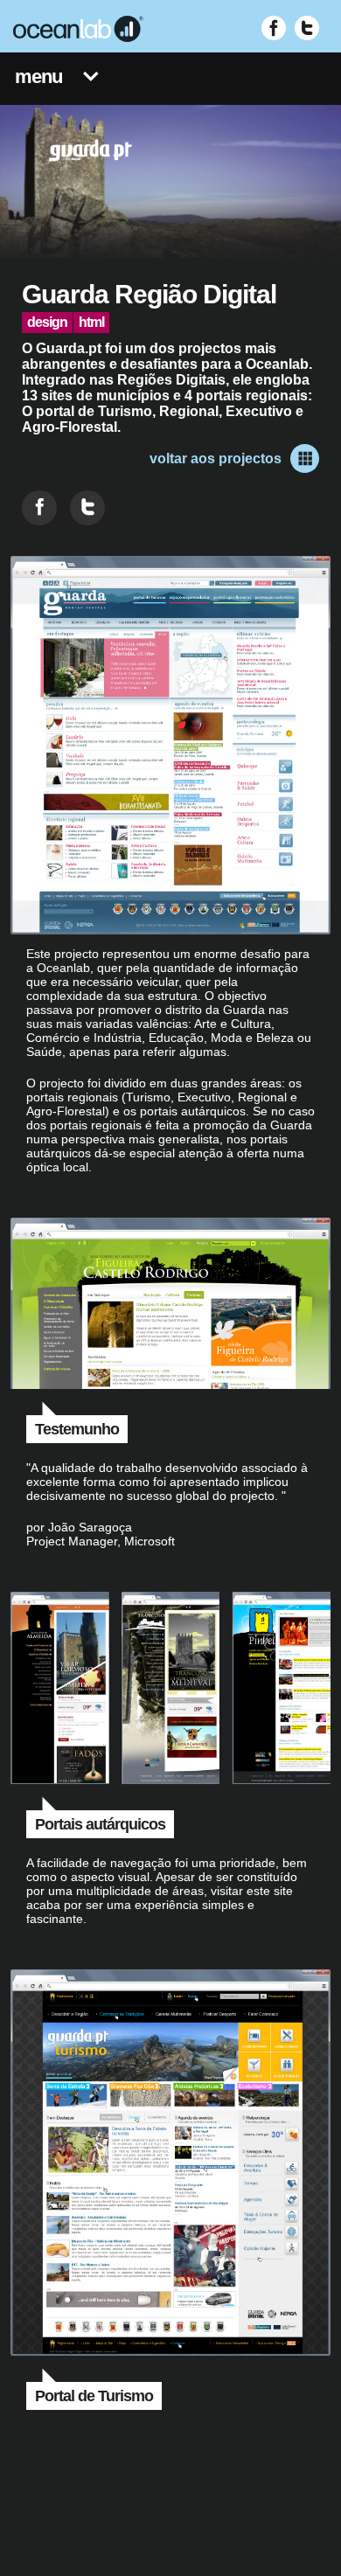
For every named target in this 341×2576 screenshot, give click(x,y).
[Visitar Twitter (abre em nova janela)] (307, 28)
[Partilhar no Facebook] (39, 508)
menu (38, 76)
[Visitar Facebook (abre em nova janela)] (274, 28)
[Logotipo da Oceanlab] (79, 29)
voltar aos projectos (216, 458)
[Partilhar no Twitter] (87, 508)
